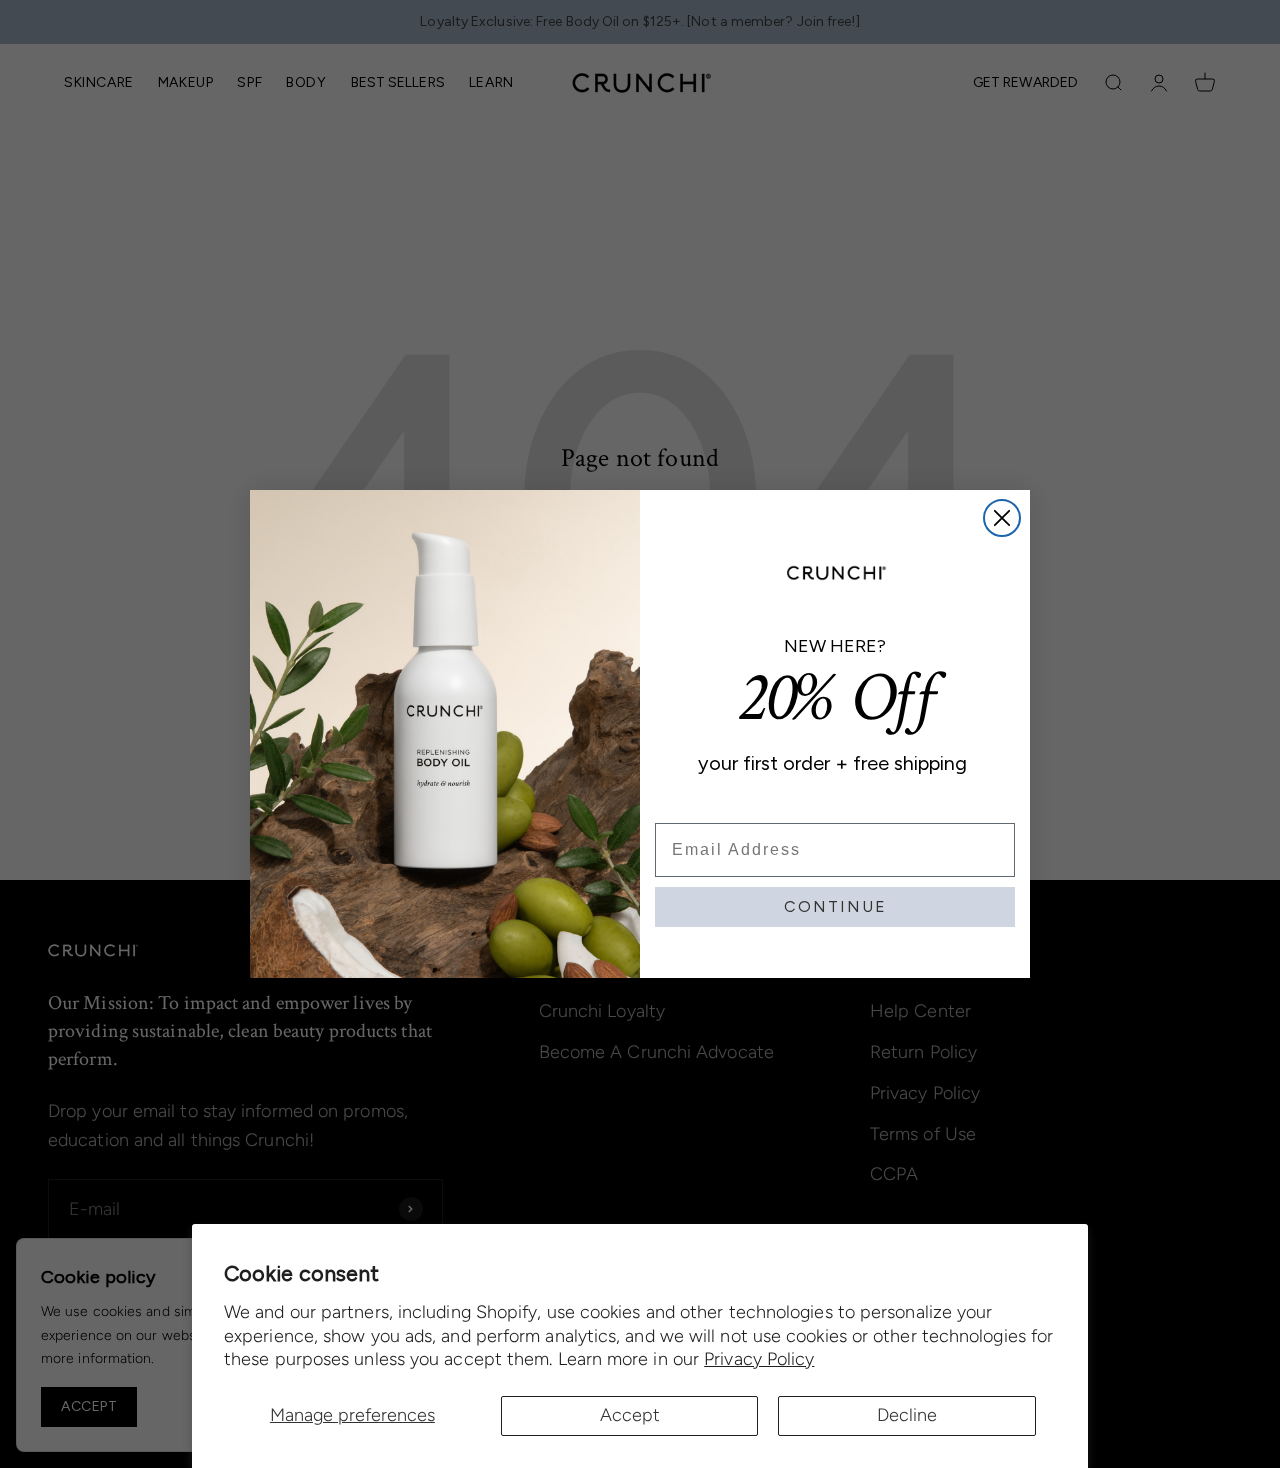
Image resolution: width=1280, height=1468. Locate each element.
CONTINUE (835, 906)
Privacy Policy (759, 1359)
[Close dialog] (1002, 518)
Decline (907, 1415)
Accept (630, 1415)
